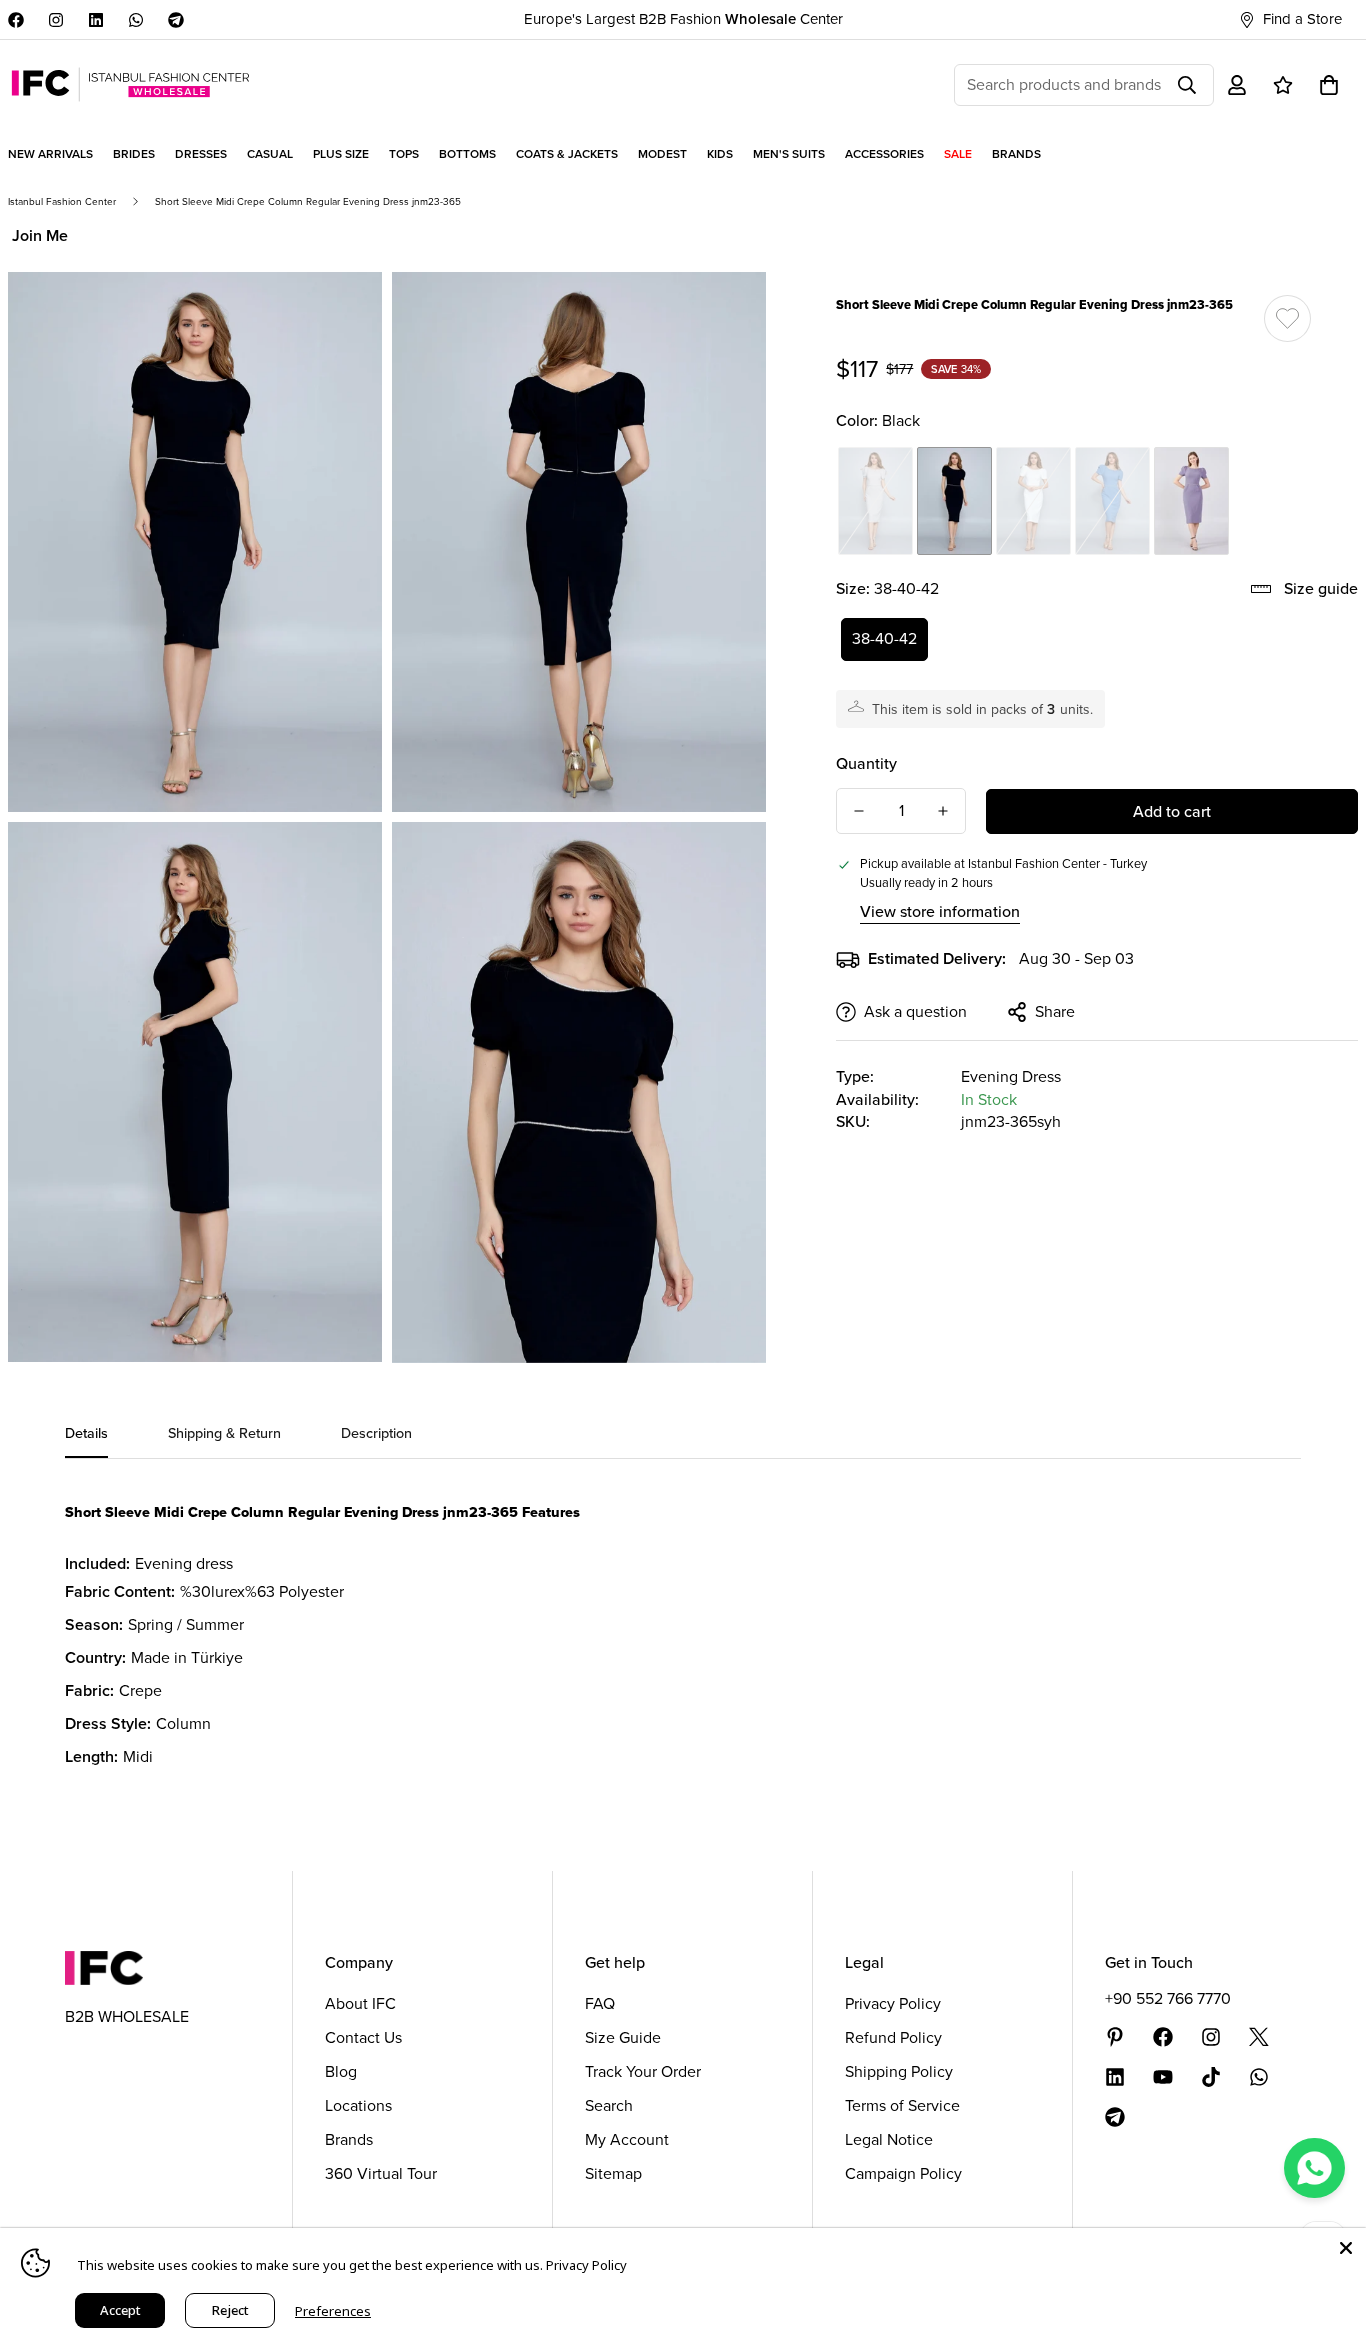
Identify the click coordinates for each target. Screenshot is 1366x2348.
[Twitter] (1259, 2037)
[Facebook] (16, 20)
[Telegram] (176, 20)
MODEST (662, 154)
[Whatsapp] (136, 20)
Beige (875, 501)
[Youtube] (1163, 2077)
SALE (958, 154)
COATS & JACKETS (567, 154)
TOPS (404, 154)
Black (954, 501)
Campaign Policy (903, 2173)
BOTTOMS (467, 154)
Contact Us (363, 2037)
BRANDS (1016, 154)
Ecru (1033, 501)
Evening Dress (1011, 1076)
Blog (341, 2071)
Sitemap (613, 2173)
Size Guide (623, 2037)
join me (40, 235)
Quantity (866, 763)
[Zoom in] (344, 314)
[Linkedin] (96, 20)
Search (609, 2105)
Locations (358, 2105)
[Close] (1346, 2248)
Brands (349, 2139)
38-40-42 (884, 638)
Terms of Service (902, 2105)
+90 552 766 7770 (1168, 1998)
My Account (627, 2139)
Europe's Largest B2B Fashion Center (683, 19)
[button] (1329, 85)
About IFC (360, 2003)
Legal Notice (889, 2139)
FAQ (600, 2003)
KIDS (720, 154)
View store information (940, 911)
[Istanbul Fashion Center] (130, 84)
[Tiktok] (1211, 2077)
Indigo (1112, 501)
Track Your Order (643, 2071)
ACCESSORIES (884, 154)
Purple (1191, 501)
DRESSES (201, 154)
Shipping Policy (899, 2071)
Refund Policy (893, 2037)
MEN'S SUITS (789, 154)
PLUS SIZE (341, 154)
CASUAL (270, 154)
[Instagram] (56, 20)
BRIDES (134, 154)
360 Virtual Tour (381, 2173)
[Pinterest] (1115, 2037)
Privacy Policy (893, 2003)
